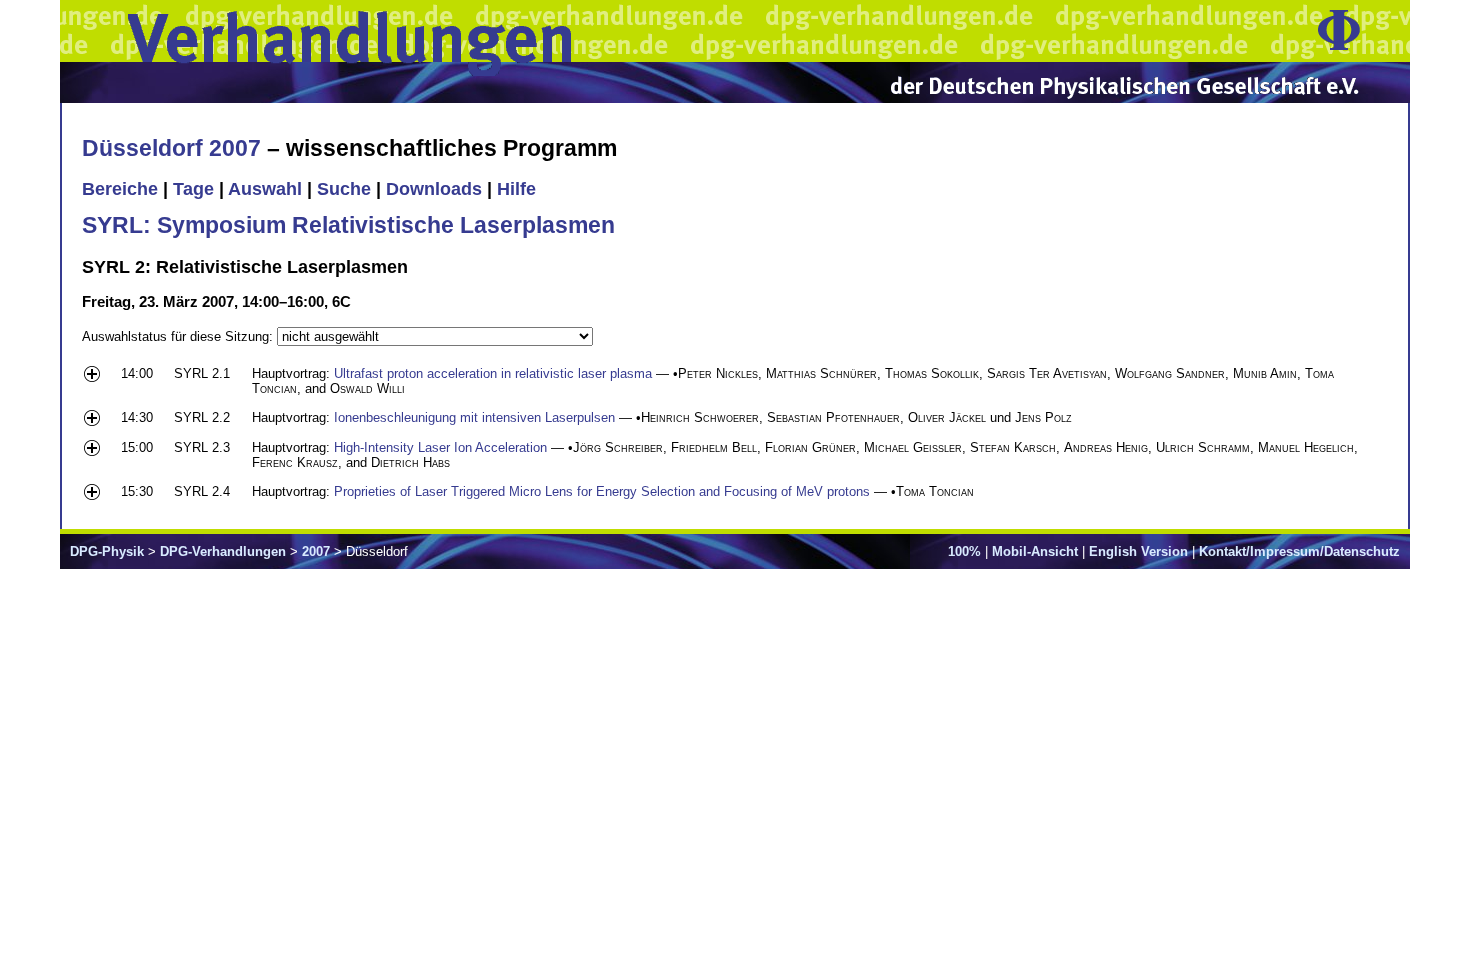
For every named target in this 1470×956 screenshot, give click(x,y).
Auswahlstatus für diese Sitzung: (179, 336)
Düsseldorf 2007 (171, 148)
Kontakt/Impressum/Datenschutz (1299, 551)
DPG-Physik (107, 551)
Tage (193, 189)
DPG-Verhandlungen (223, 551)
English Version (1138, 551)
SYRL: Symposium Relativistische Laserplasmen (348, 225)
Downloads (434, 189)
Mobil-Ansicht (1035, 551)
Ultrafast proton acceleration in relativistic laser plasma (493, 373)
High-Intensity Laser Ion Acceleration (440, 447)
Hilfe (516, 189)
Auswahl (265, 189)
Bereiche (120, 189)
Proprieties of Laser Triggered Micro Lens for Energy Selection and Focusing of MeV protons (602, 491)
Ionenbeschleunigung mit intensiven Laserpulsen (474, 417)
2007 (316, 551)
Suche (344, 189)
